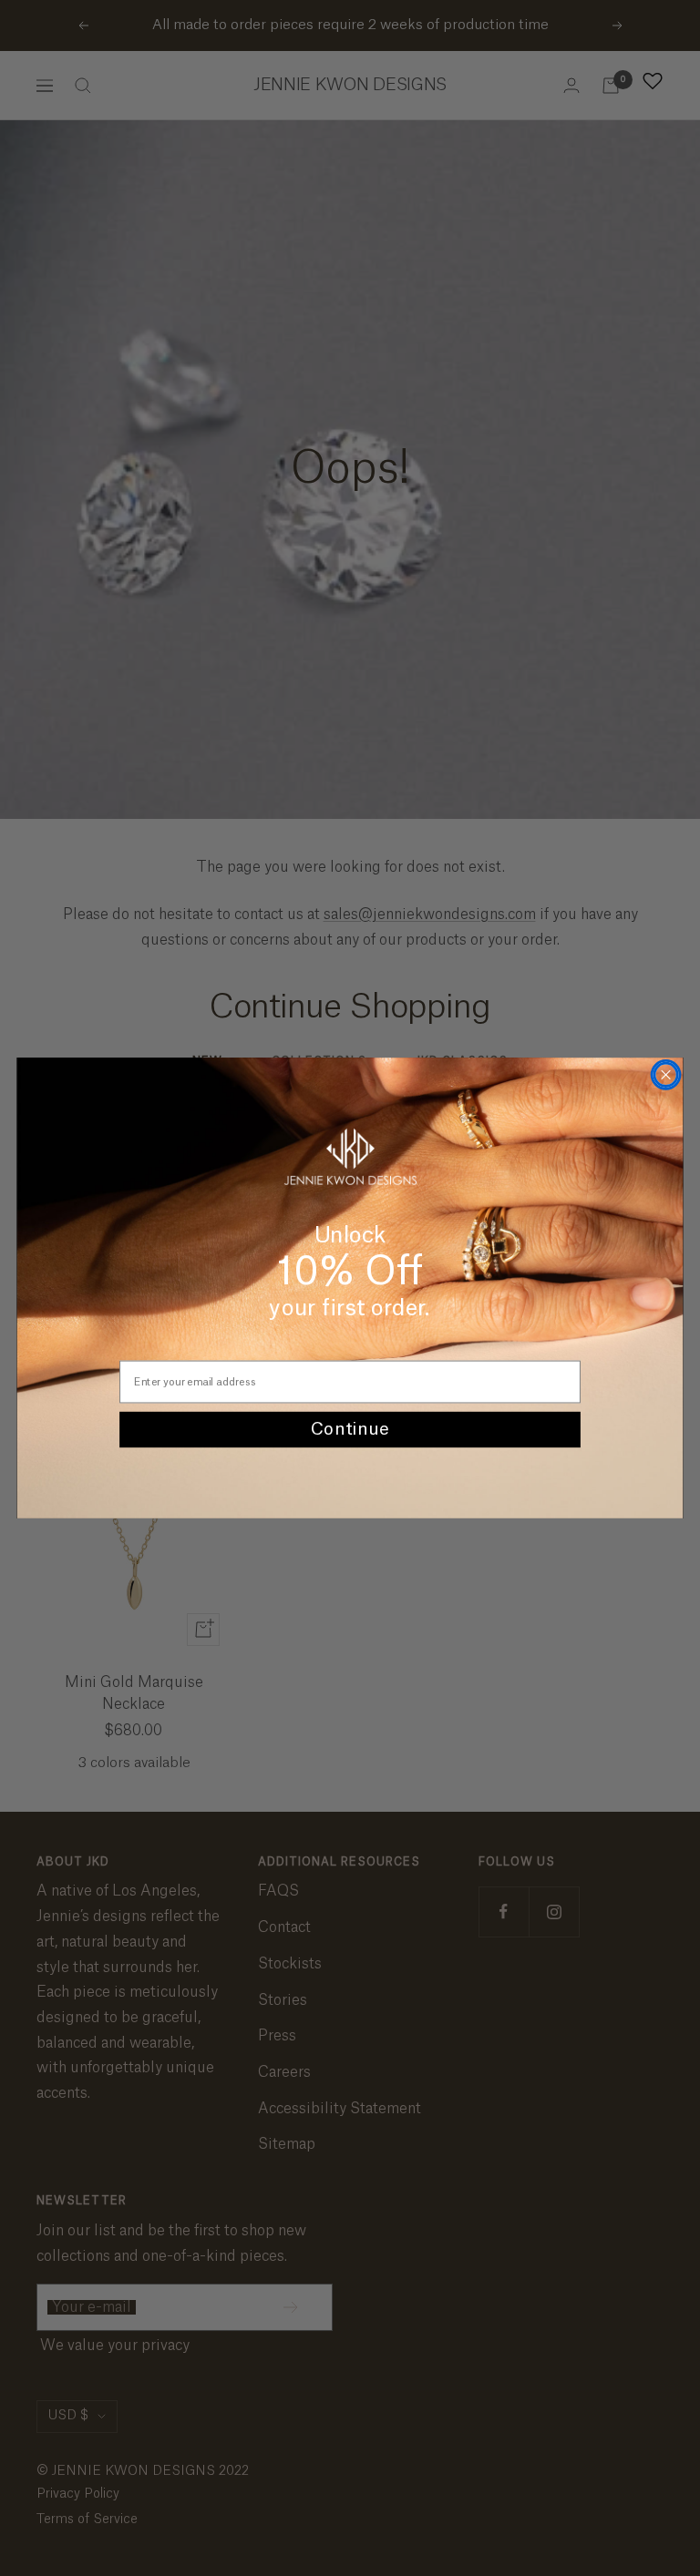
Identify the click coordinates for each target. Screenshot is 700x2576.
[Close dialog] (665, 1075)
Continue (350, 1430)
